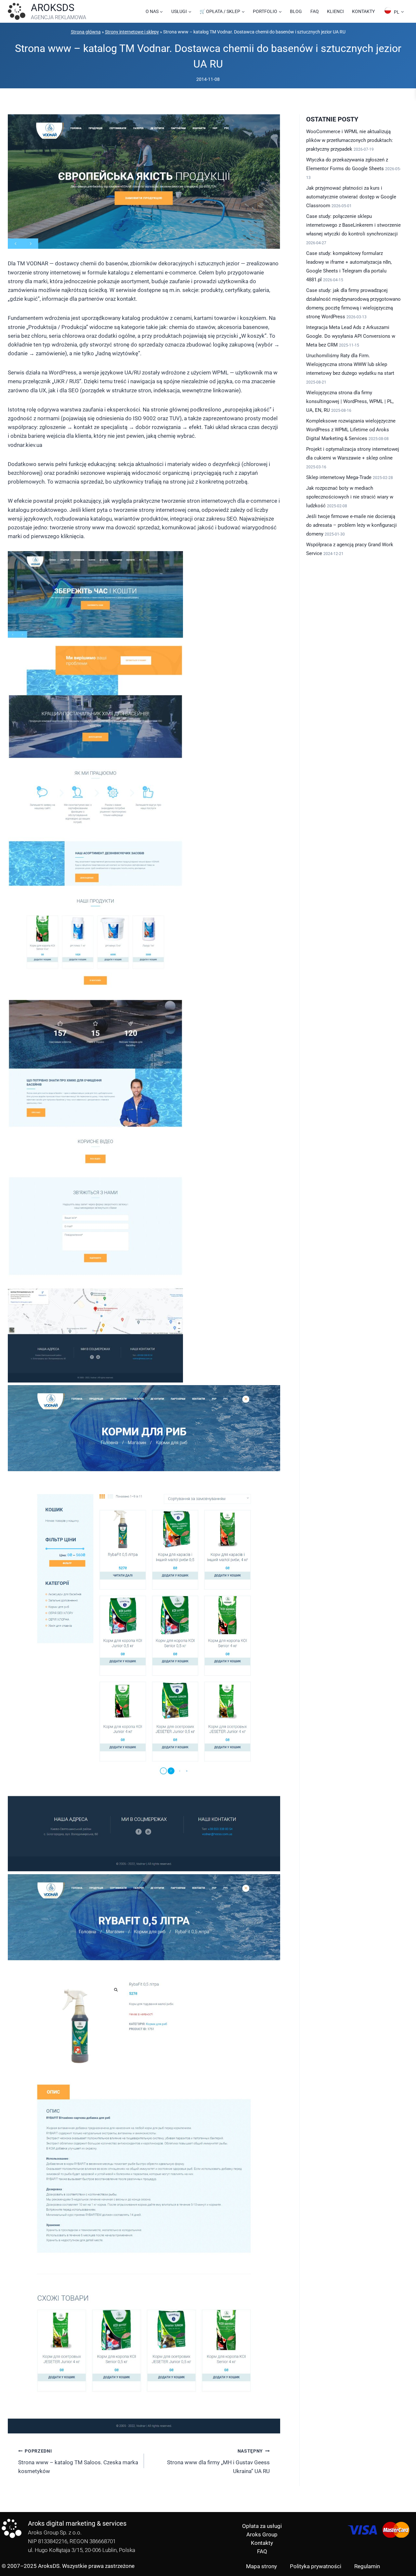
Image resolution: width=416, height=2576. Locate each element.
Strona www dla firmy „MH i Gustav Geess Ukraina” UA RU (218, 2461)
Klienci (335, 11)
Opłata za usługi (262, 2526)
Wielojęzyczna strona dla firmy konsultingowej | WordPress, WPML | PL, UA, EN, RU (350, 401)
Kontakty (363, 11)
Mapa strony (261, 2566)
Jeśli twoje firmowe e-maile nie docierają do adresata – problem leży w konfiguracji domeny (351, 525)
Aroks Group (262, 2534)
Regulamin (367, 2566)
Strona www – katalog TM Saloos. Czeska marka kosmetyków (78, 2461)
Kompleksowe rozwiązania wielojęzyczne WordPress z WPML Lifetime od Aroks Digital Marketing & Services (351, 430)
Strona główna (86, 32)
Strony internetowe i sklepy (132, 32)
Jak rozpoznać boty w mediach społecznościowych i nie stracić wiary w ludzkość (350, 497)
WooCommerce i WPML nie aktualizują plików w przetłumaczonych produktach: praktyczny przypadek (350, 140)
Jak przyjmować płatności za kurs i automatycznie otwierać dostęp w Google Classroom (351, 197)
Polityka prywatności (316, 2566)
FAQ (315, 11)
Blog (296, 11)
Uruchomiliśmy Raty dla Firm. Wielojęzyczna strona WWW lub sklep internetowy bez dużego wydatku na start (350, 364)
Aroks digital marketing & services (77, 2523)
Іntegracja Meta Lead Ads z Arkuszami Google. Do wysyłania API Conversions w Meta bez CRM (351, 336)
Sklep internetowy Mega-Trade (339, 477)
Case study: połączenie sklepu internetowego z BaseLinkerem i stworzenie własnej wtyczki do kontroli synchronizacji (353, 225)
